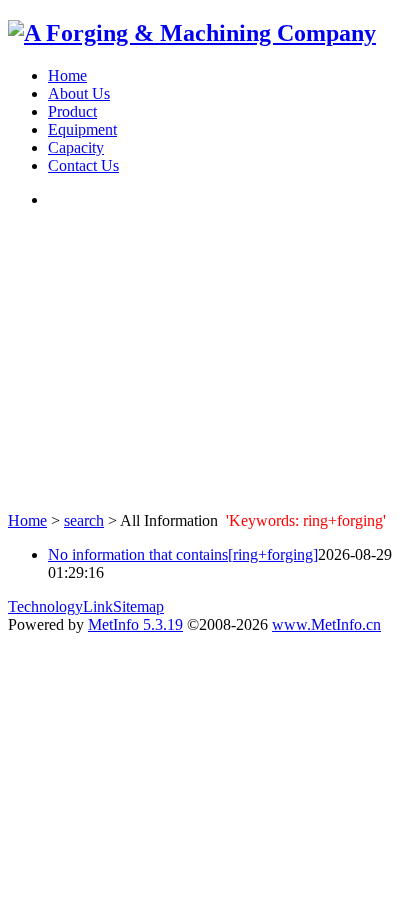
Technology (45, 606)
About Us (79, 93)
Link (98, 606)
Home (67, 75)
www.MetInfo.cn (326, 624)
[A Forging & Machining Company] (192, 33)
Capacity (76, 147)
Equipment (82, 129)
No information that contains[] (183, 554)
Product (72, 111)
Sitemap (138, 606)
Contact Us (83, 165)
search (84, 520)
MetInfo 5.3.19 (135, 624)
